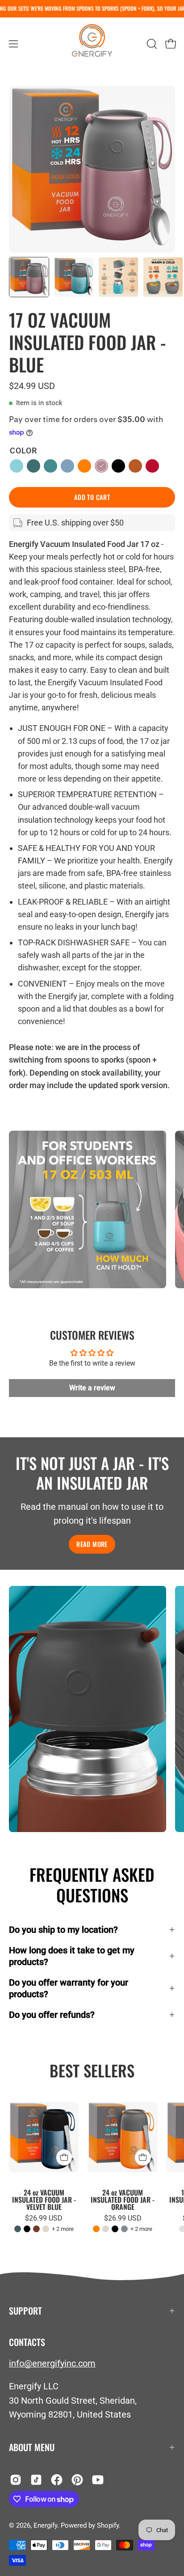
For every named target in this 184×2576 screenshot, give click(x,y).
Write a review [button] (92, 1388)
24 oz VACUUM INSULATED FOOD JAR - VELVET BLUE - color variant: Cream (46, 2229)
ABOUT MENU (32, 2447)
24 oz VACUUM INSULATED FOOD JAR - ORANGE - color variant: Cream (106, 2229)
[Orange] (84, 466)
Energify (45, 2525)
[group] (92, 9)
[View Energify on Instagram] (16, 2480)
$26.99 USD (44, 2218)
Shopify (108, 2525)
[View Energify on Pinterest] (77, 2480)
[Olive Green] (50, 466)
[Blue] (17, 466)
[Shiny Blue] (67, 466)
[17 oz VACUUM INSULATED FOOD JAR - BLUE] (29, 277)
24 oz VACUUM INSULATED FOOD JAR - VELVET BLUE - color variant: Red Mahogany (36, 2229)
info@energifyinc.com (52, 2363)
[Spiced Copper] (135, 466)
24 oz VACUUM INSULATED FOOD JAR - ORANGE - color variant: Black (115, 2229)
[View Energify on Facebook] (57, 2480)
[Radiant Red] (152, 466)
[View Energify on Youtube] (98, 2480)
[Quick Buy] (64, 2157)
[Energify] (92, 44)
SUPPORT (25, 2311)
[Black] (118, 466)
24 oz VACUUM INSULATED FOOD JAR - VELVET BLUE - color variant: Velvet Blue (18, 2229)
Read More (92, 1544)
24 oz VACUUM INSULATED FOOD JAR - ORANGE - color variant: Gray (124, 2229)
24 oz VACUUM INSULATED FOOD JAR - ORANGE (123, 2200)
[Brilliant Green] (33, 466)
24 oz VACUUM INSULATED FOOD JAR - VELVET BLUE (44, 2200)
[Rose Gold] (101, 466)
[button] (151, 44)
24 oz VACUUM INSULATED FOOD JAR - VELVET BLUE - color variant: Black (27, 2229)
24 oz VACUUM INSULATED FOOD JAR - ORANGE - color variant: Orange (96, 2229)
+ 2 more (63, 2229)
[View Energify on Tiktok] (36, 2480)
